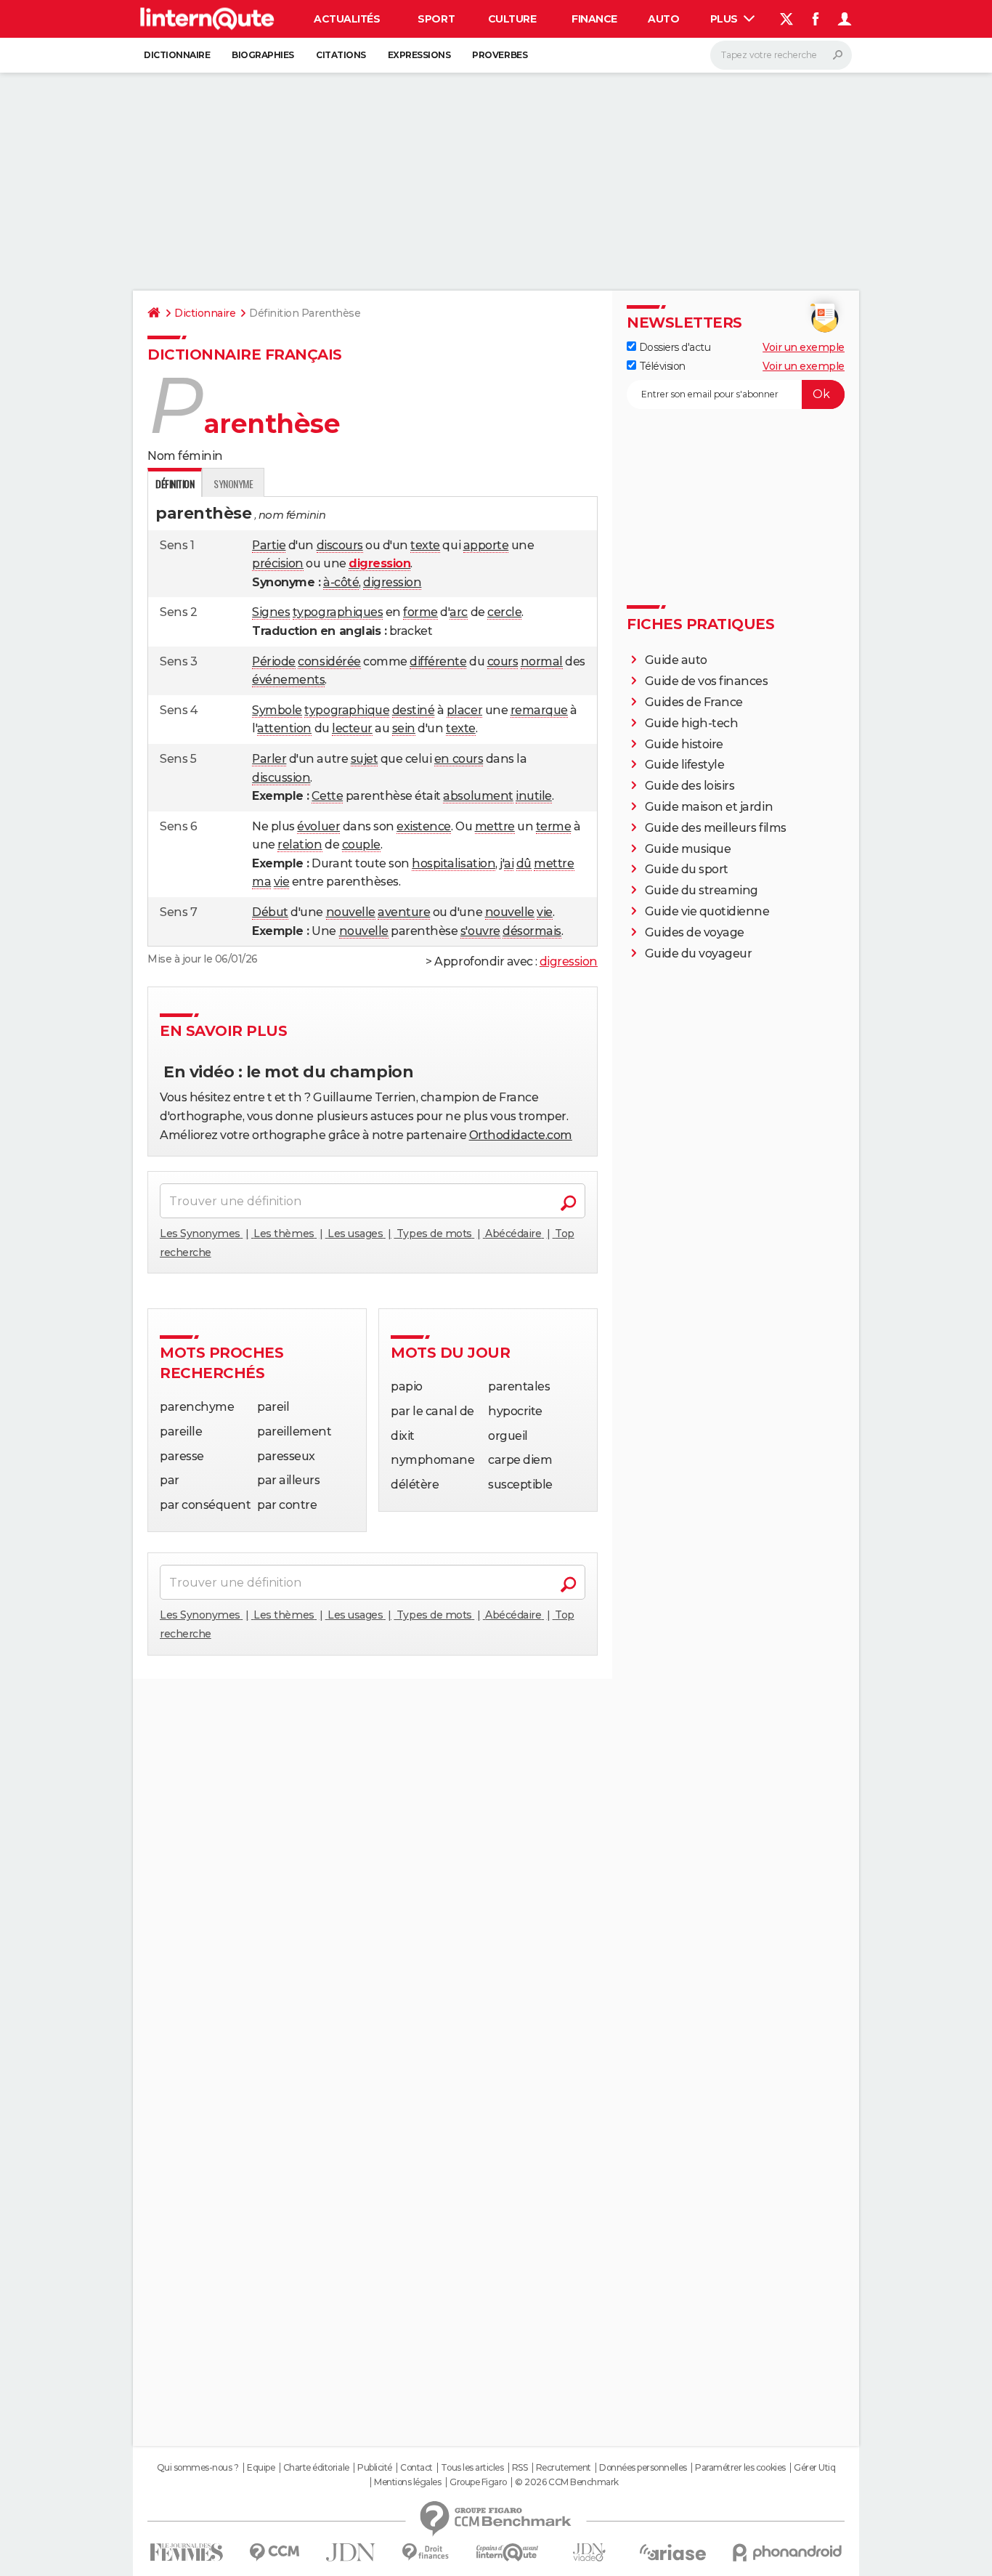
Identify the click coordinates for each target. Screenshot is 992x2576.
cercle (504, 612)
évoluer (318, 826)
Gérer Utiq (814, 2468)
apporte (486, 545)
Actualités (347, 19)
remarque (539, 710)
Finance (594, 19)
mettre (495, 826)
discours (340, 545)
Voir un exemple (804, 347)
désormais (532, 931)
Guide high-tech (692, 723)
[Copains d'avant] (507, 2552)
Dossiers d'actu (673, 347)
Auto (663, 19)
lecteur (352, 728)
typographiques (338, 612)
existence (424, 826)
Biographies (263, 55)
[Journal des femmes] (186, 2552)
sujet (365, 759)
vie (282, 882)
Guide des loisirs (690, 786)
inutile (534, 796)
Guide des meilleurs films (716, 828)
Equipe (261, 2468)
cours (503, 661)
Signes (271, 612)
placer (464, 710)
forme (420, 612)
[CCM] (274, 2552)
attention (284, 728)
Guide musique (688, 849)
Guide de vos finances (707, 681)
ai (509, 863)
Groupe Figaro (478, 2482)
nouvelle (351, 912)
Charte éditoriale (316, 2468)
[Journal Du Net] (351, 2552)
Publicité (375, 2468)
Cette (327, 796)
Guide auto (676, 660)
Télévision (661, 366)
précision (278, 563)
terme (554, 826)
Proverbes (500, 55)
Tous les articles (472, 2468)
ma (261, 882)
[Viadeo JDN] (589, 2552)
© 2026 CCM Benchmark (566, 2482)
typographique (347, 710)
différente (438, 661)
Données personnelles (643, 2468)
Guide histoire (684, 744)
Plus (725, 19)
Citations (341, 55)
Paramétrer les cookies (740, 2468)
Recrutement (564, 2468)
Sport (436, 19)
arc (459, 612)
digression (392, 582)
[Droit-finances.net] (426, 2552)
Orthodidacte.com (521, 1135)
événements (288, 680)
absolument (478, 796)
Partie (269, 545)
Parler (269, 759)
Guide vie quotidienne (707, 911)
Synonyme (233, 483)
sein (404, 728)
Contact (416, 2468)
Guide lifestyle (685, 765)
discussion (281, 778)
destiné (414, 710)
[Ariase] (673, 2552)
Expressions (419, 55)
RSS (520, 2468)
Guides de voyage (695, 932)
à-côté (341, 582)
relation (300, 845)
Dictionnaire (177, 55)
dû (524, 863)
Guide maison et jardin (709, 807)
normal (542, 661)
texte (425, 545)
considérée (329, 661)
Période (274, 661)
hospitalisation (454, 863)
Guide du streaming (702, 890)
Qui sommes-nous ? (198, 2468)
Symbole (277, 710)
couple (361, 845)
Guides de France (694, 702)
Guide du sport (687, 869)
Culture (512, 19)
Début (270, 912)
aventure (404, 912)
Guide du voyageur (699, 953)
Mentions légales (407, 2482)
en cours (459, 759)
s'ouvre (480, 931)
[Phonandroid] (788, 2552)
